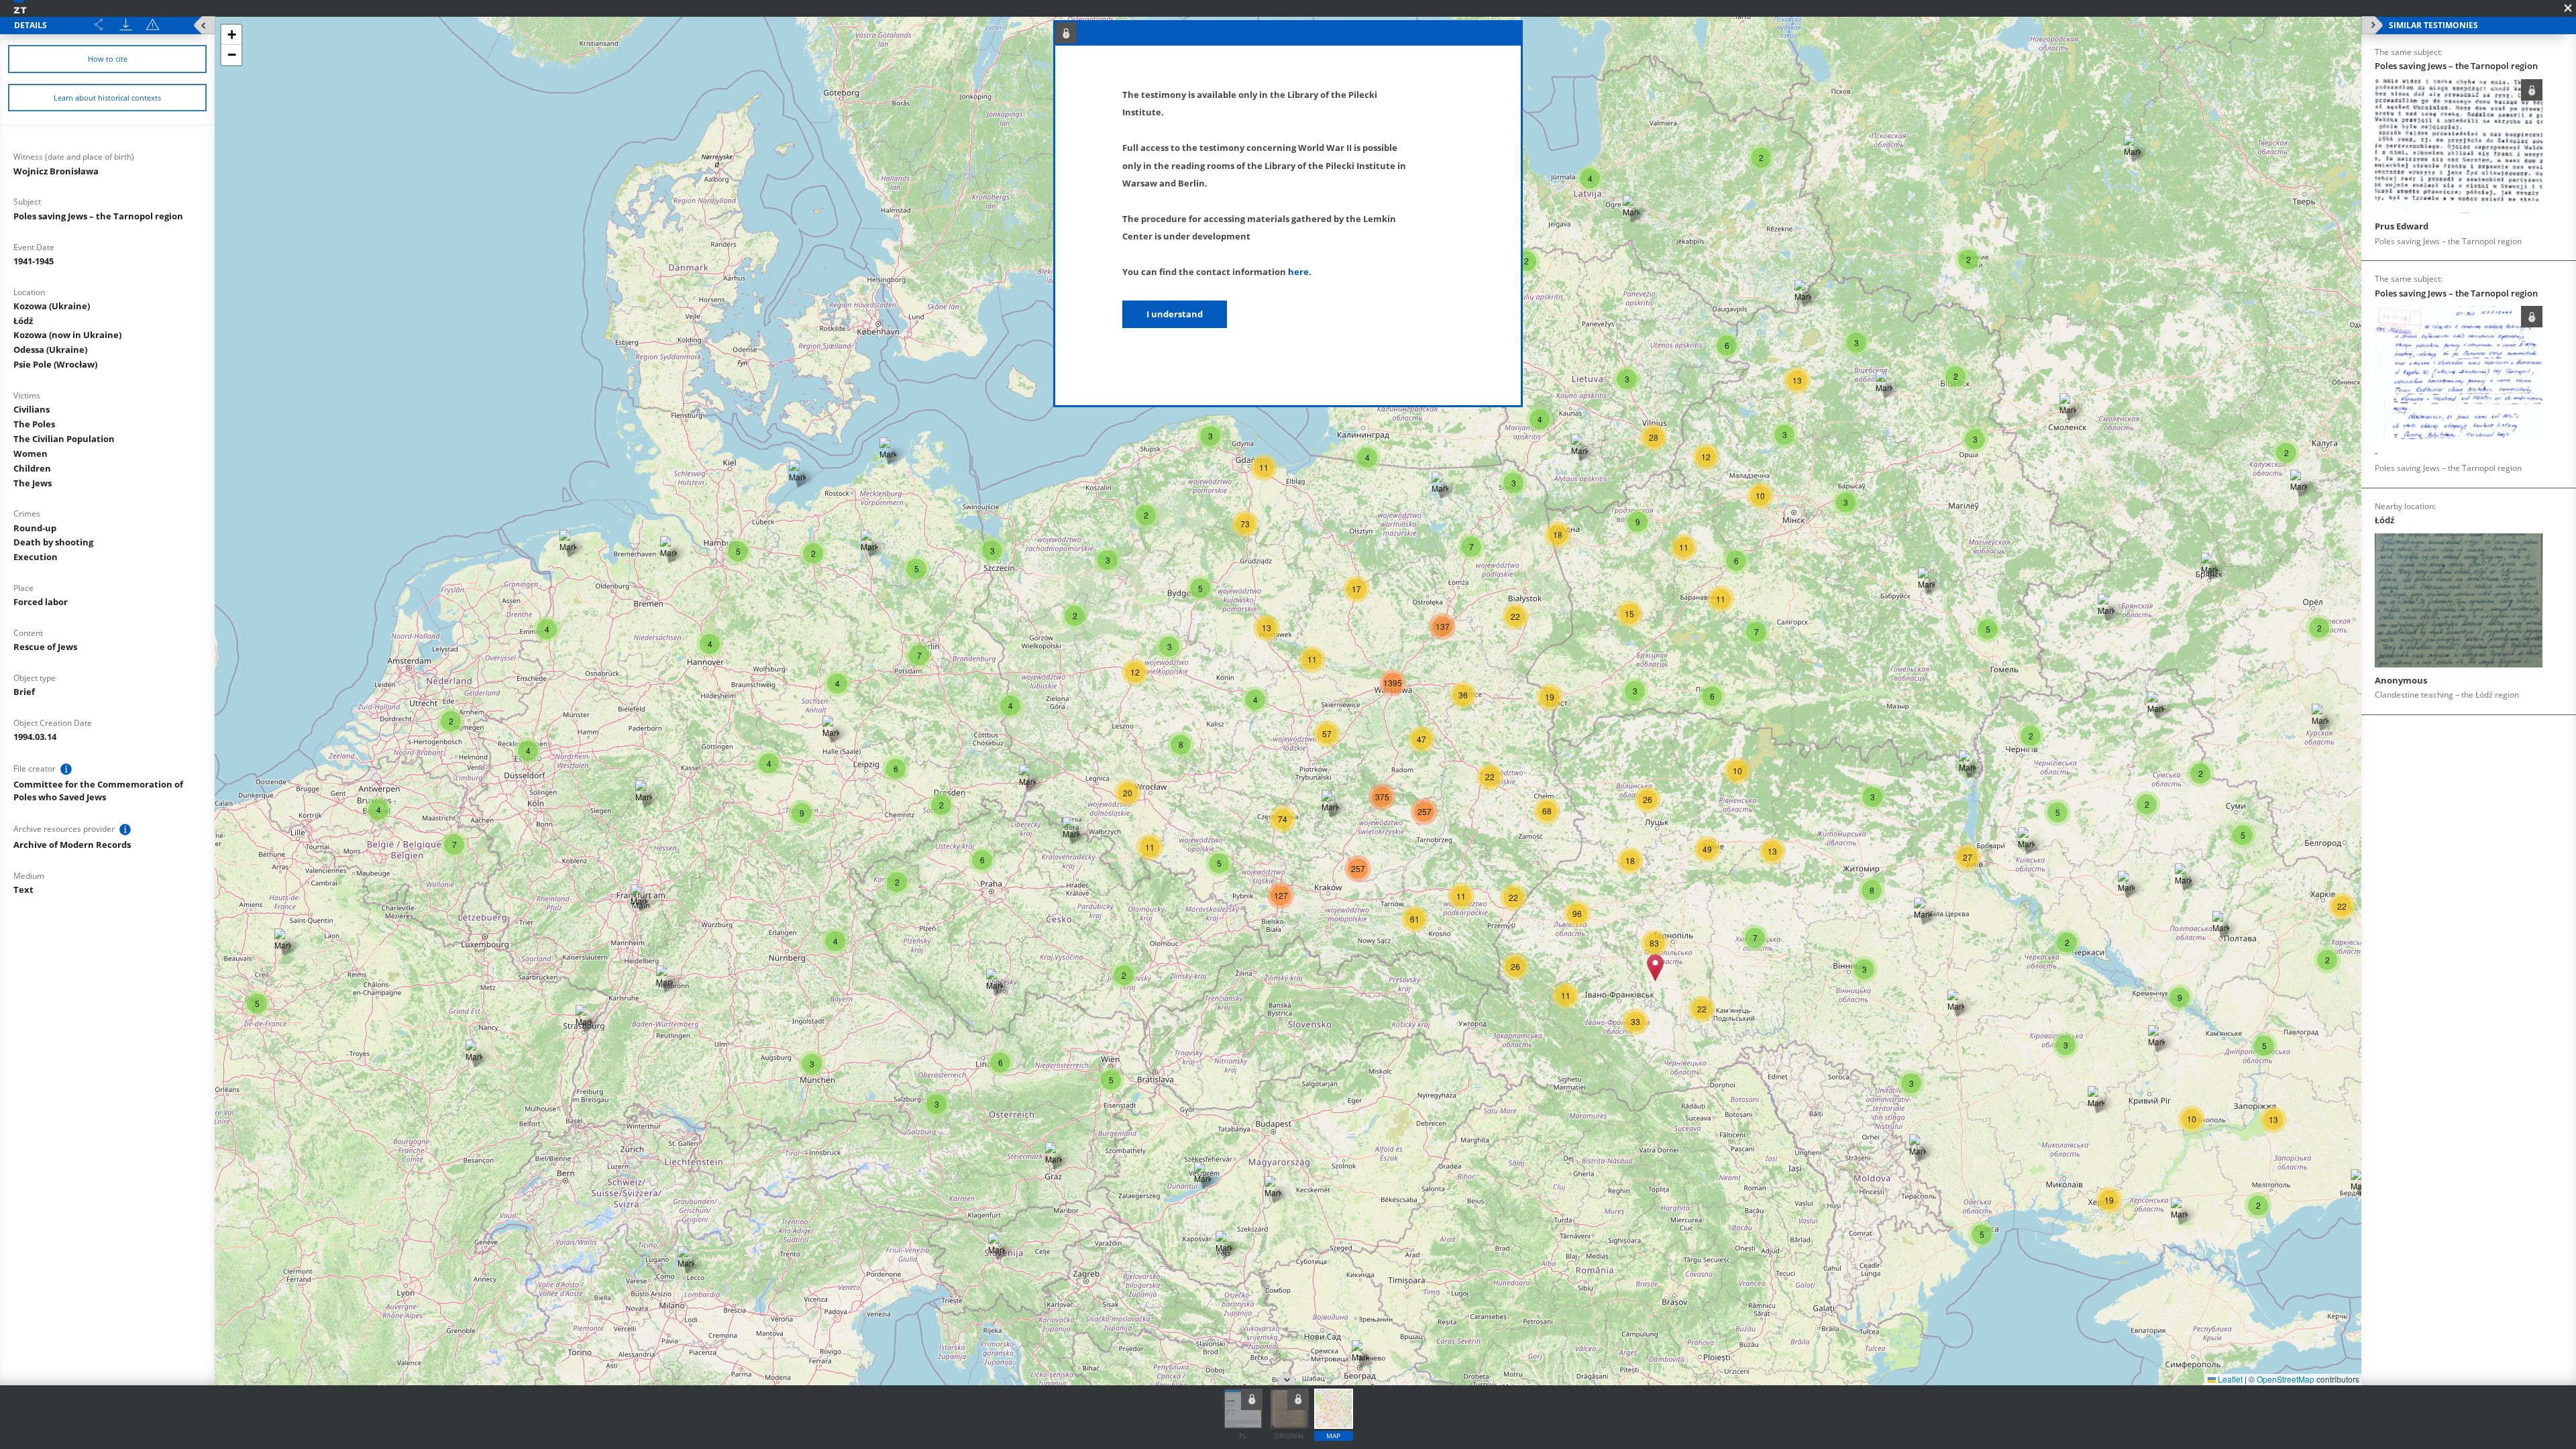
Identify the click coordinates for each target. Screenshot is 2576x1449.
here (1298, 272)
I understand (1175, 314)
